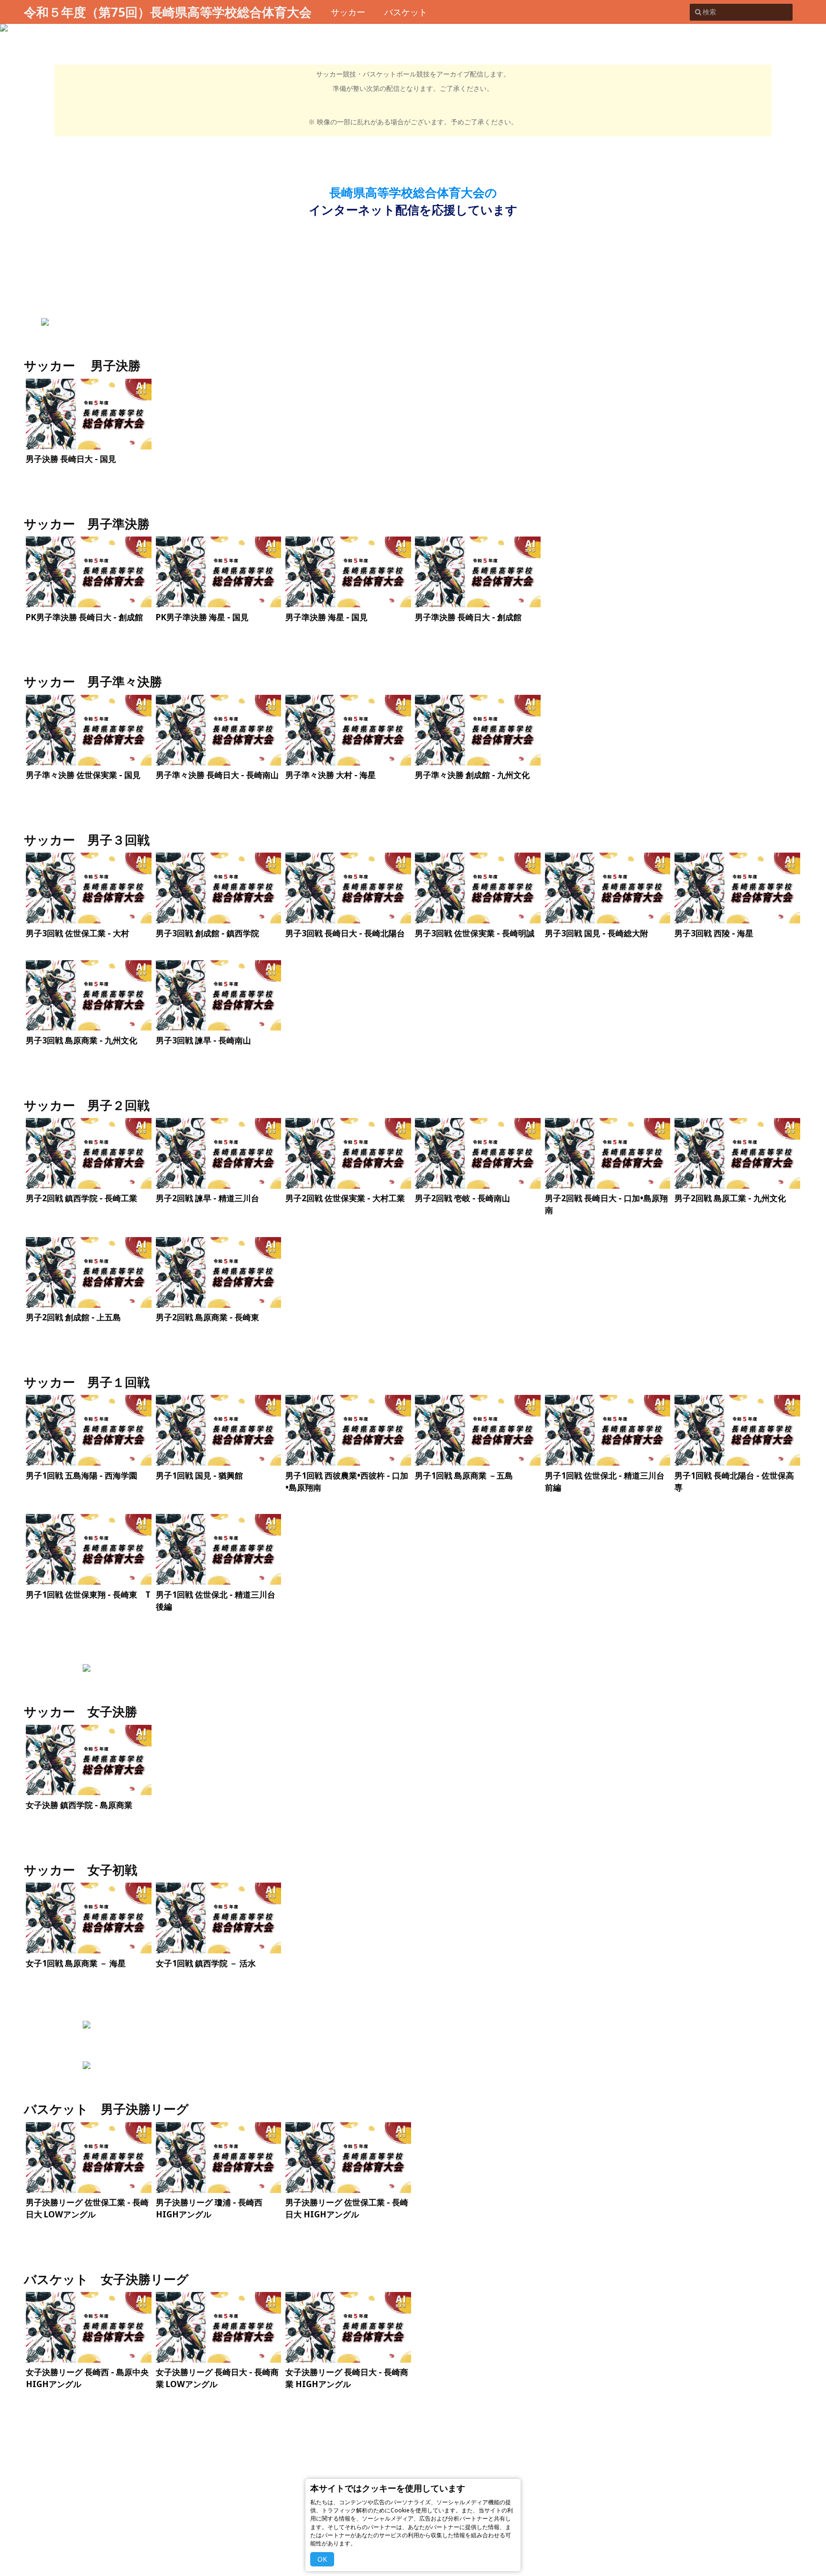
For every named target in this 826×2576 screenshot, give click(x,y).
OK (322, 2559)
